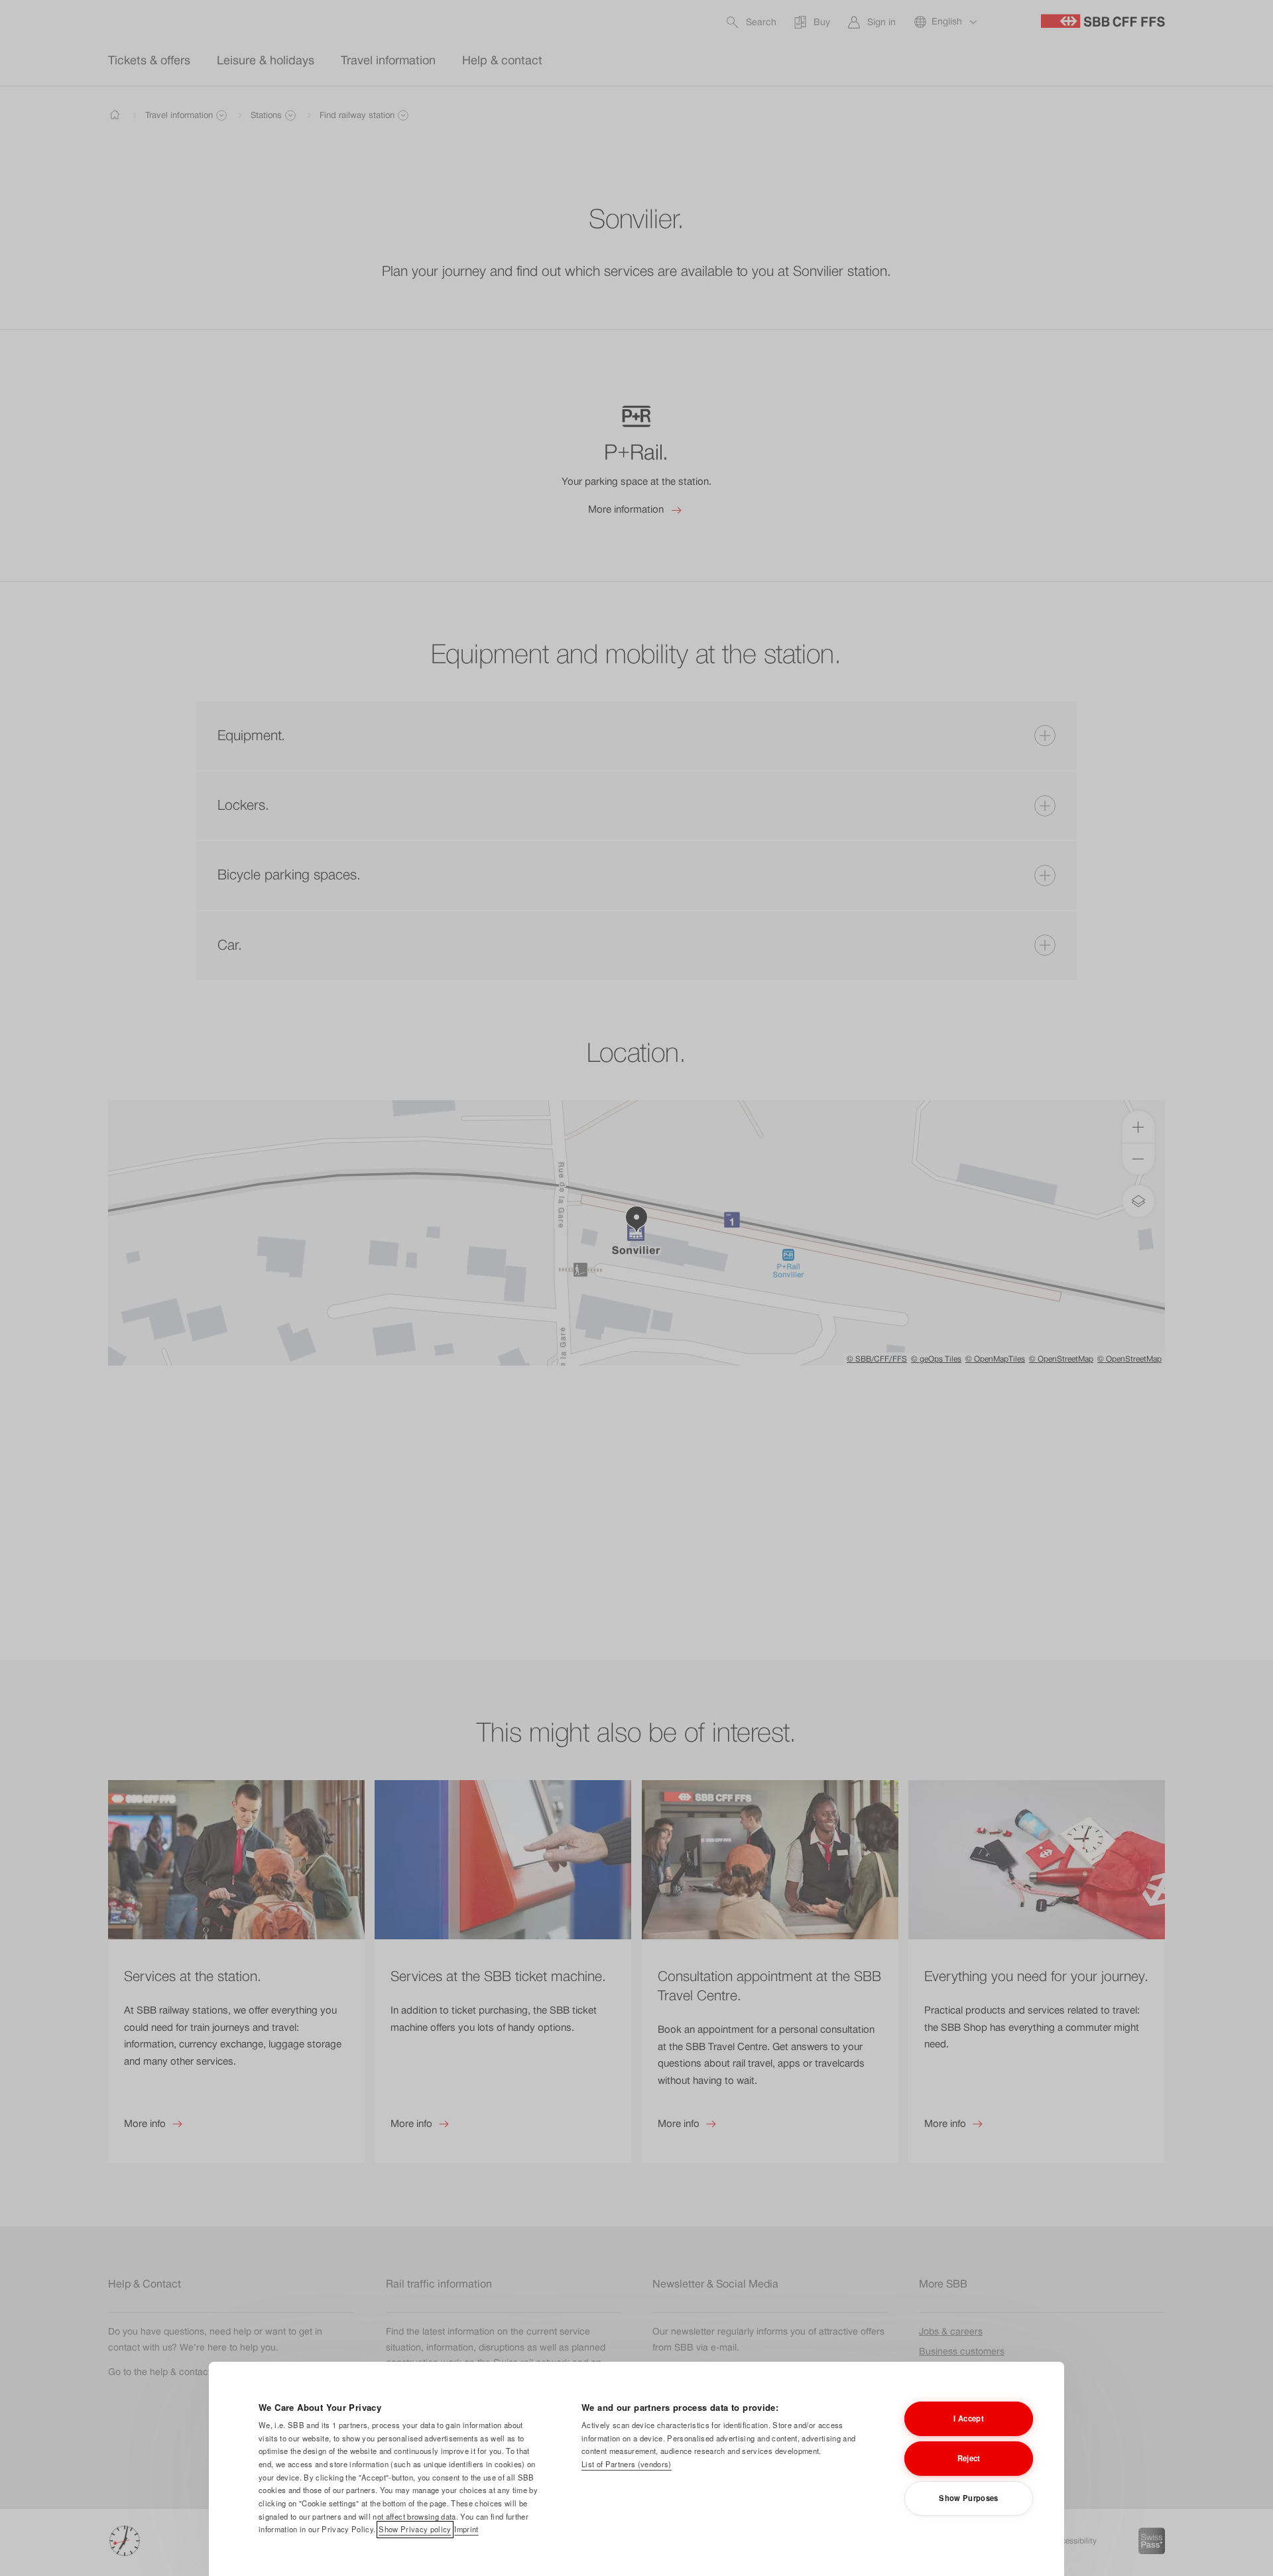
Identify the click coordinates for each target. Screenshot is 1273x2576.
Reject (969, 2458)
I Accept (969, 2418)
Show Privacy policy (415, 2529)
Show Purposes (968, 2498)
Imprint (466, 2529)
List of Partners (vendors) (627, 2464)
